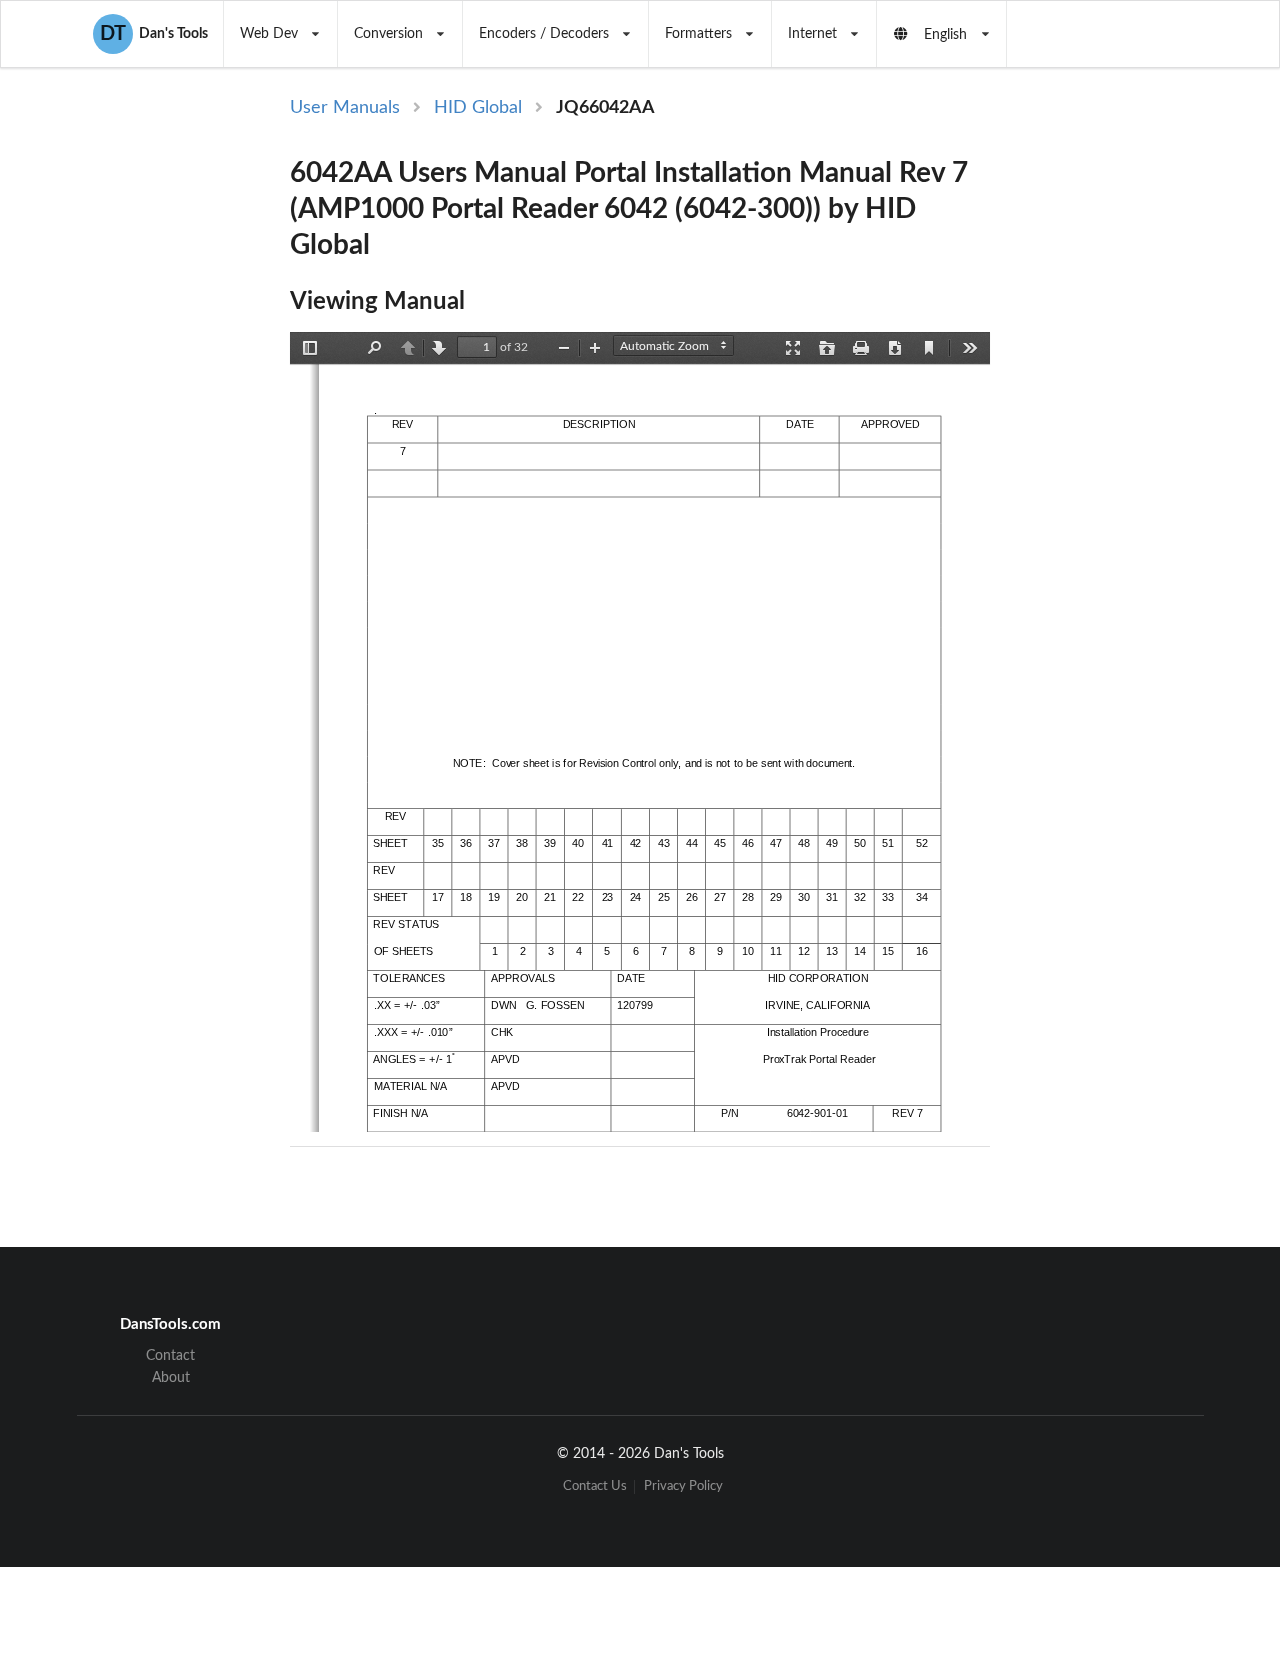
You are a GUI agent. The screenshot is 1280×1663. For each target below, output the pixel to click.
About (171, 1378)
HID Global (478, 108)
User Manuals (345, 108)
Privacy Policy (683, 1486)
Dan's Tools (154, 34)
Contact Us (595, 1486)
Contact (170, 1356)
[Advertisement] (1108, 422)
